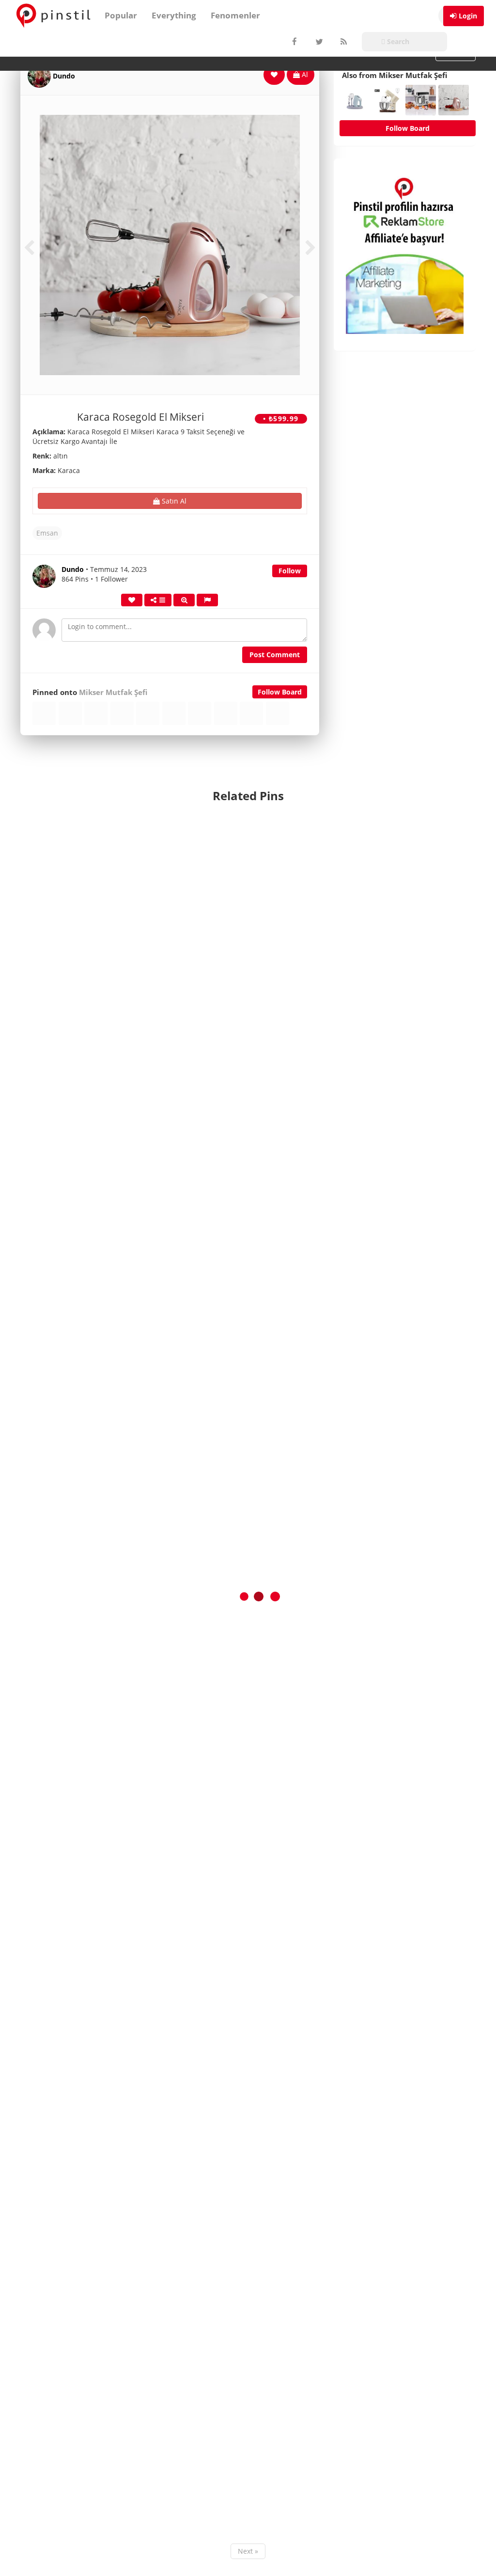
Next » (248, 2551)
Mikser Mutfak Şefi (113, 692)
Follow (290, 571)
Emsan (47, 533)
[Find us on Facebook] (294, 42)
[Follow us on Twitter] (318, 42)
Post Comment (275, 655)
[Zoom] (184, 600)
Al (304, 74)
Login (468, 16)
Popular (121, 15)
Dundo (64, 76)
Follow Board (280, 692)
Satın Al (173, 501)
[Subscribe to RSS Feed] (342, 42)
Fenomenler (235, 15)
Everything (174, 15)
